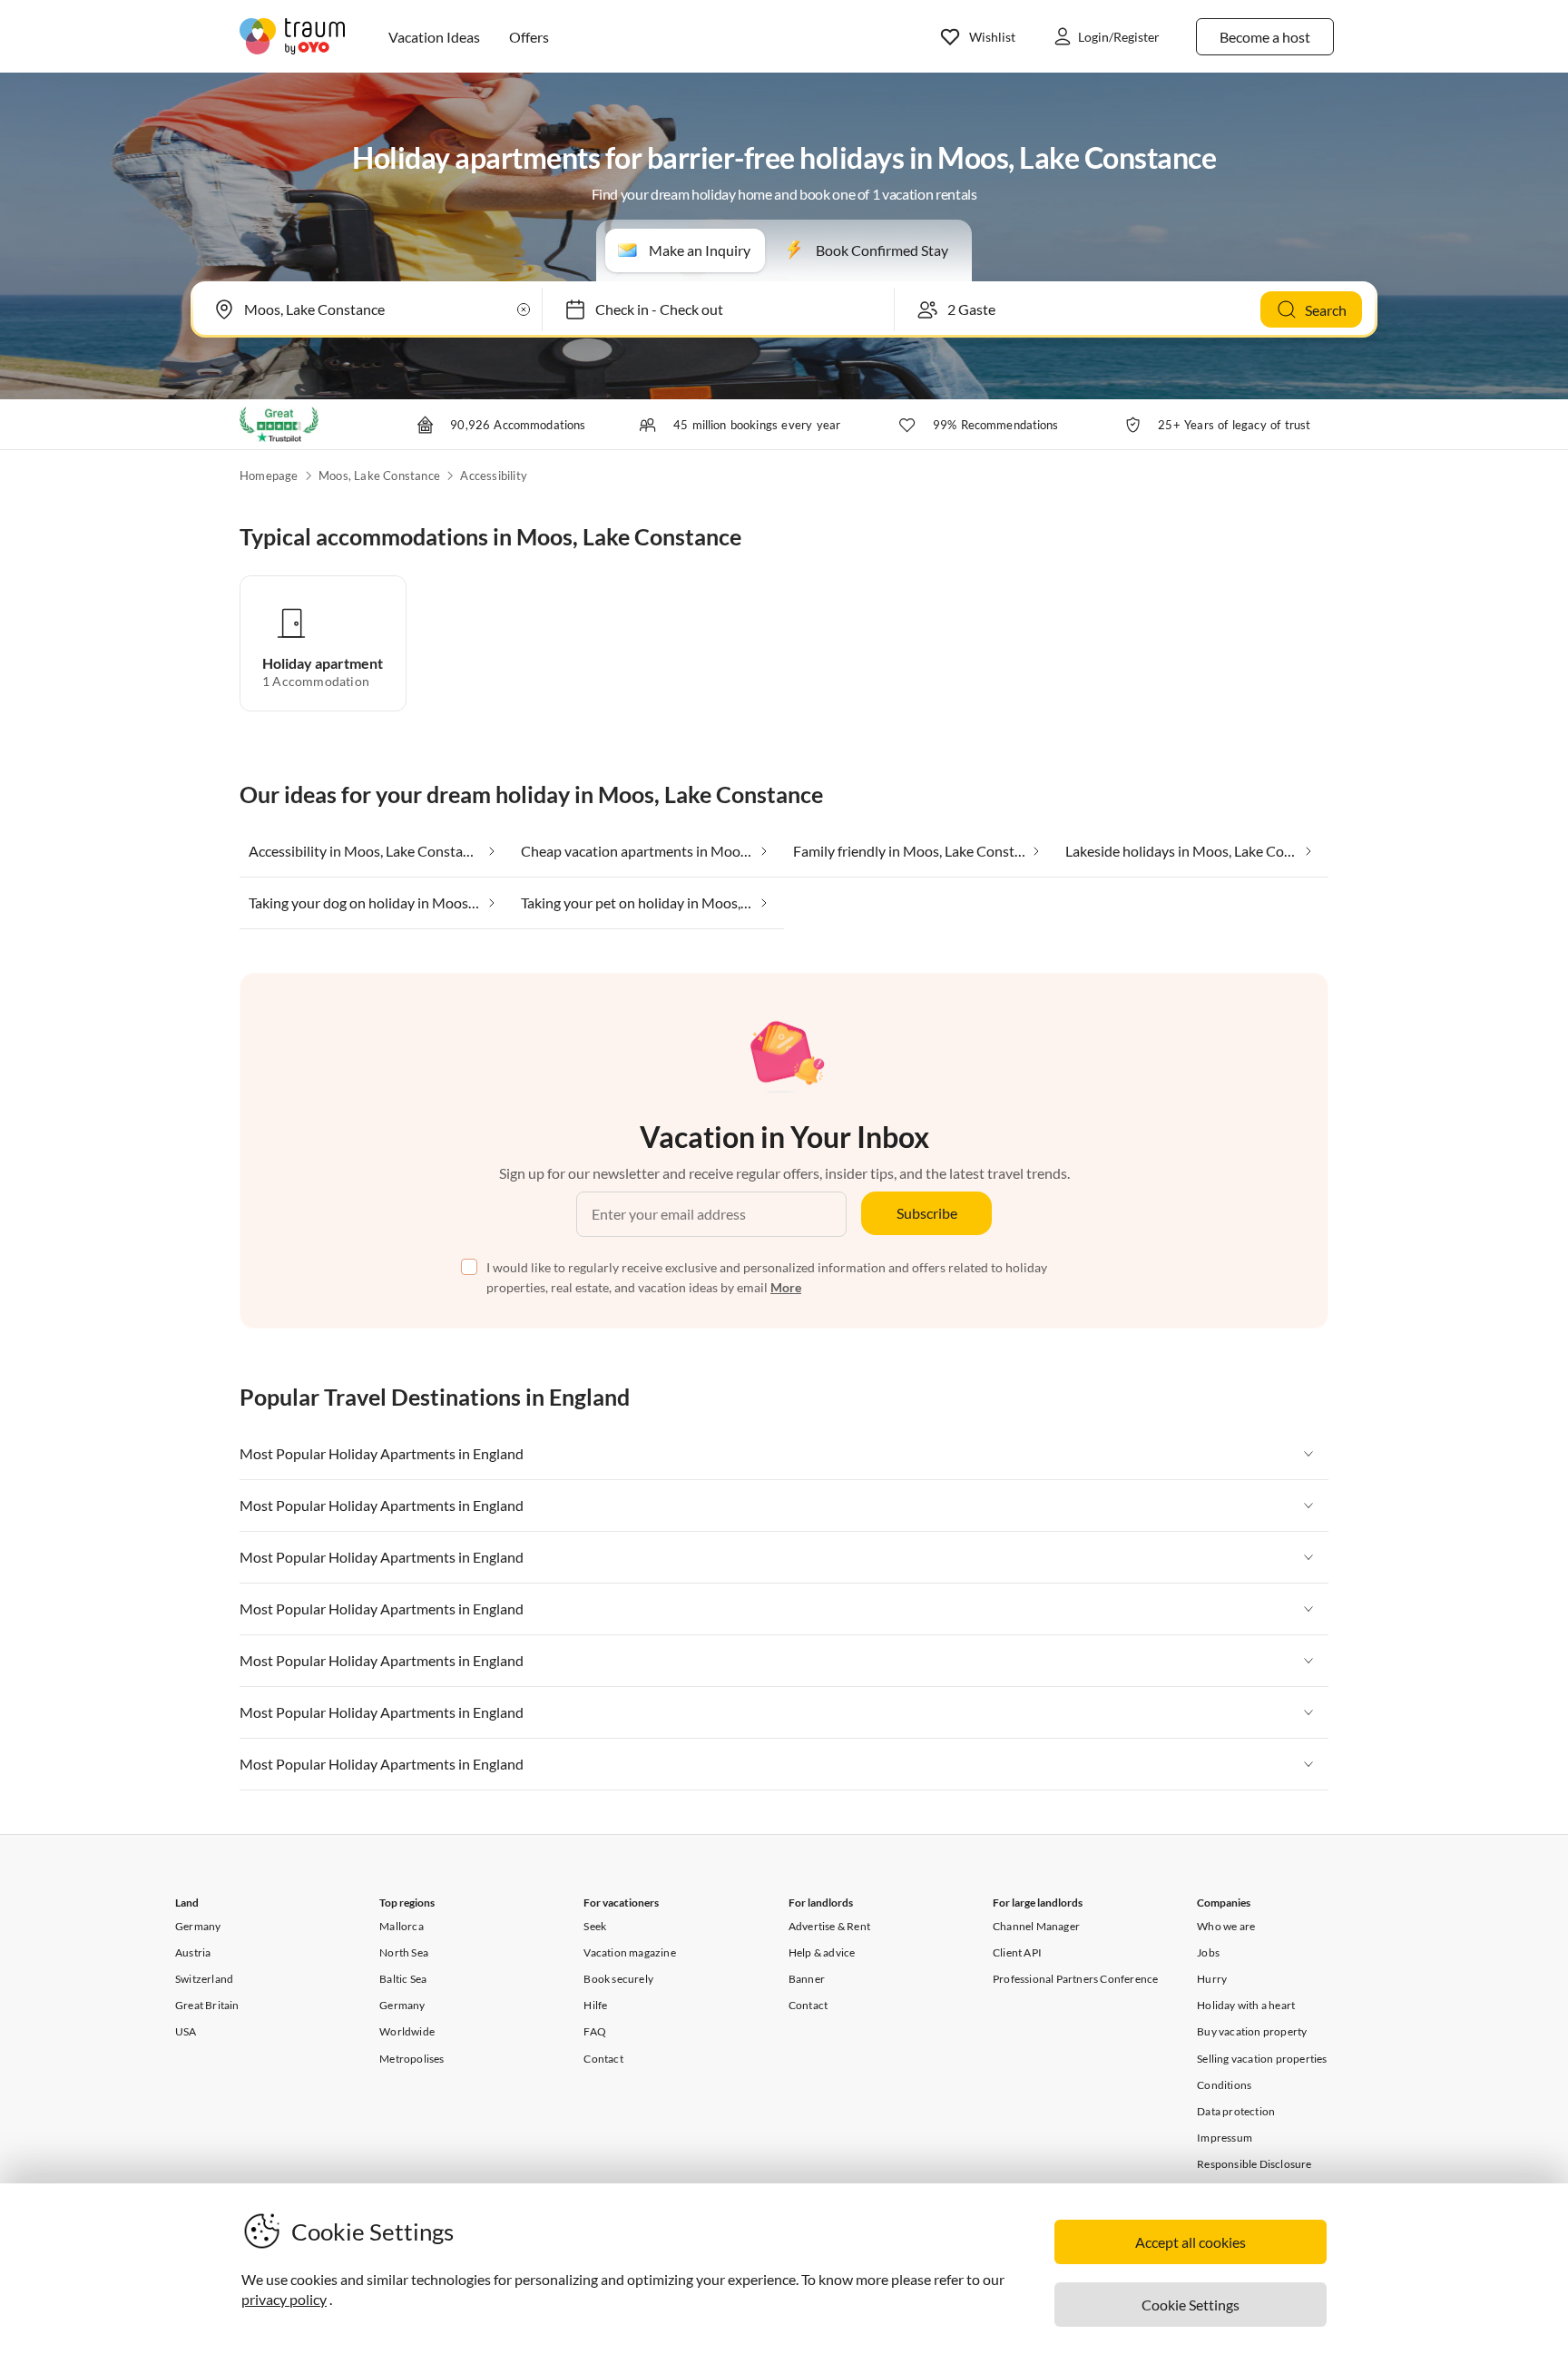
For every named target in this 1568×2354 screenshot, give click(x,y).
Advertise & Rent (829, 1926)
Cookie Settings (1191, 2305)
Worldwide (407, 2031)
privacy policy (284, 2299)
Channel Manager (1036, 1926)
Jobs (1208, 1952)
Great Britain (207, 2005)
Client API (1017, 1952)
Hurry (1212, 1979)
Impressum (1225, 2138)
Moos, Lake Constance (379, 476)
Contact (603, 2059)
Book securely (618, 1979)
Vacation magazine (629, 1952)
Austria (193, 1952)
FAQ (595, 2031)
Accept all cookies (1191, 2242)
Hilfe (595, 2005)
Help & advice (822, 1952)
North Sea (404, 1952)
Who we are (1226, 1926)
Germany (198, 1926)
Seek (595, 1926)
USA (186, 2031)
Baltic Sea (403, 1979)
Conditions (1224, 2085)
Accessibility (494, 476)
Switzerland (204, 1979)
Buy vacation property (1252, 2031)
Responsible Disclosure (1254, 2164)
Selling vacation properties (1262, 2059)
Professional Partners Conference (1075, 1979)
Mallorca (402, 1926)
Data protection (1236, 2111)
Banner (807, 1979)
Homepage (269, 476)
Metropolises (412, 2059)
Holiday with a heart (1246, 2005)
